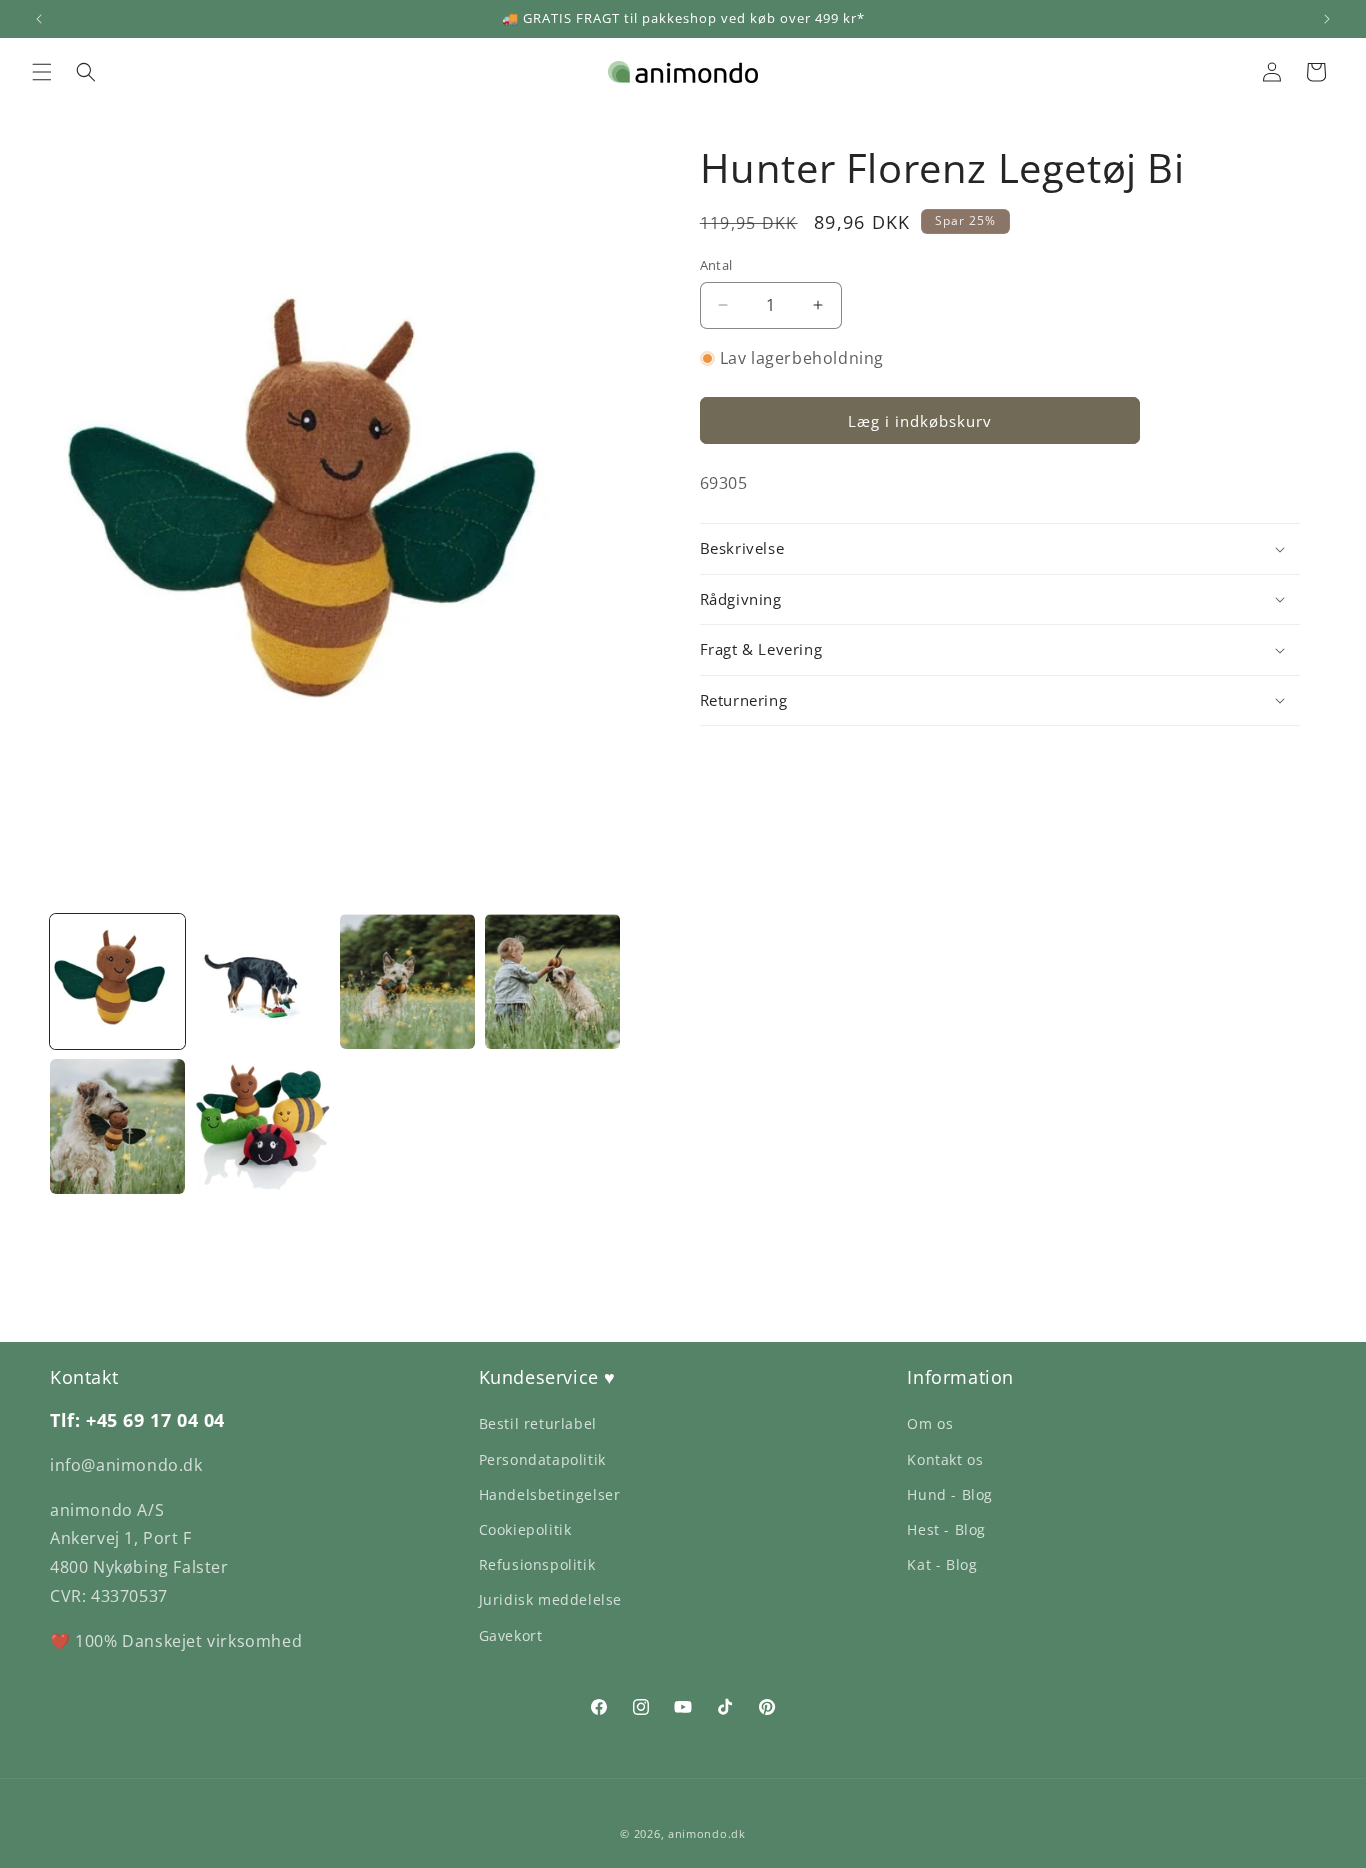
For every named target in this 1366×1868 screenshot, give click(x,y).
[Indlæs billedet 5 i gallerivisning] (117, 1126)
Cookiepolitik (525, 1529)
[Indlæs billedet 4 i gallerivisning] (552, 981)
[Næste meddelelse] (1327, 19)
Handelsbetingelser (550, 1494)
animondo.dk (707, 1833)
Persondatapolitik (542, 1459)
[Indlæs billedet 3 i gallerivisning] (407, 981)
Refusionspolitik (537, 1564)
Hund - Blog (950, 1494)
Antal (716, 265)
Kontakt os (945, 1459)
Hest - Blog (946, 1529)
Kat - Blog (942, 1564)
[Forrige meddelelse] (39, 19)
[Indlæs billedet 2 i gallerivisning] (262, 981)
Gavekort (511, 1635)
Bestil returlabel (538, 1423)
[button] (42, 72)
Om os (930, 1423)
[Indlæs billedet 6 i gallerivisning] (262, 1126)
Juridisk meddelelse (550, 1599)
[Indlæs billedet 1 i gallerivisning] (117, 981)
